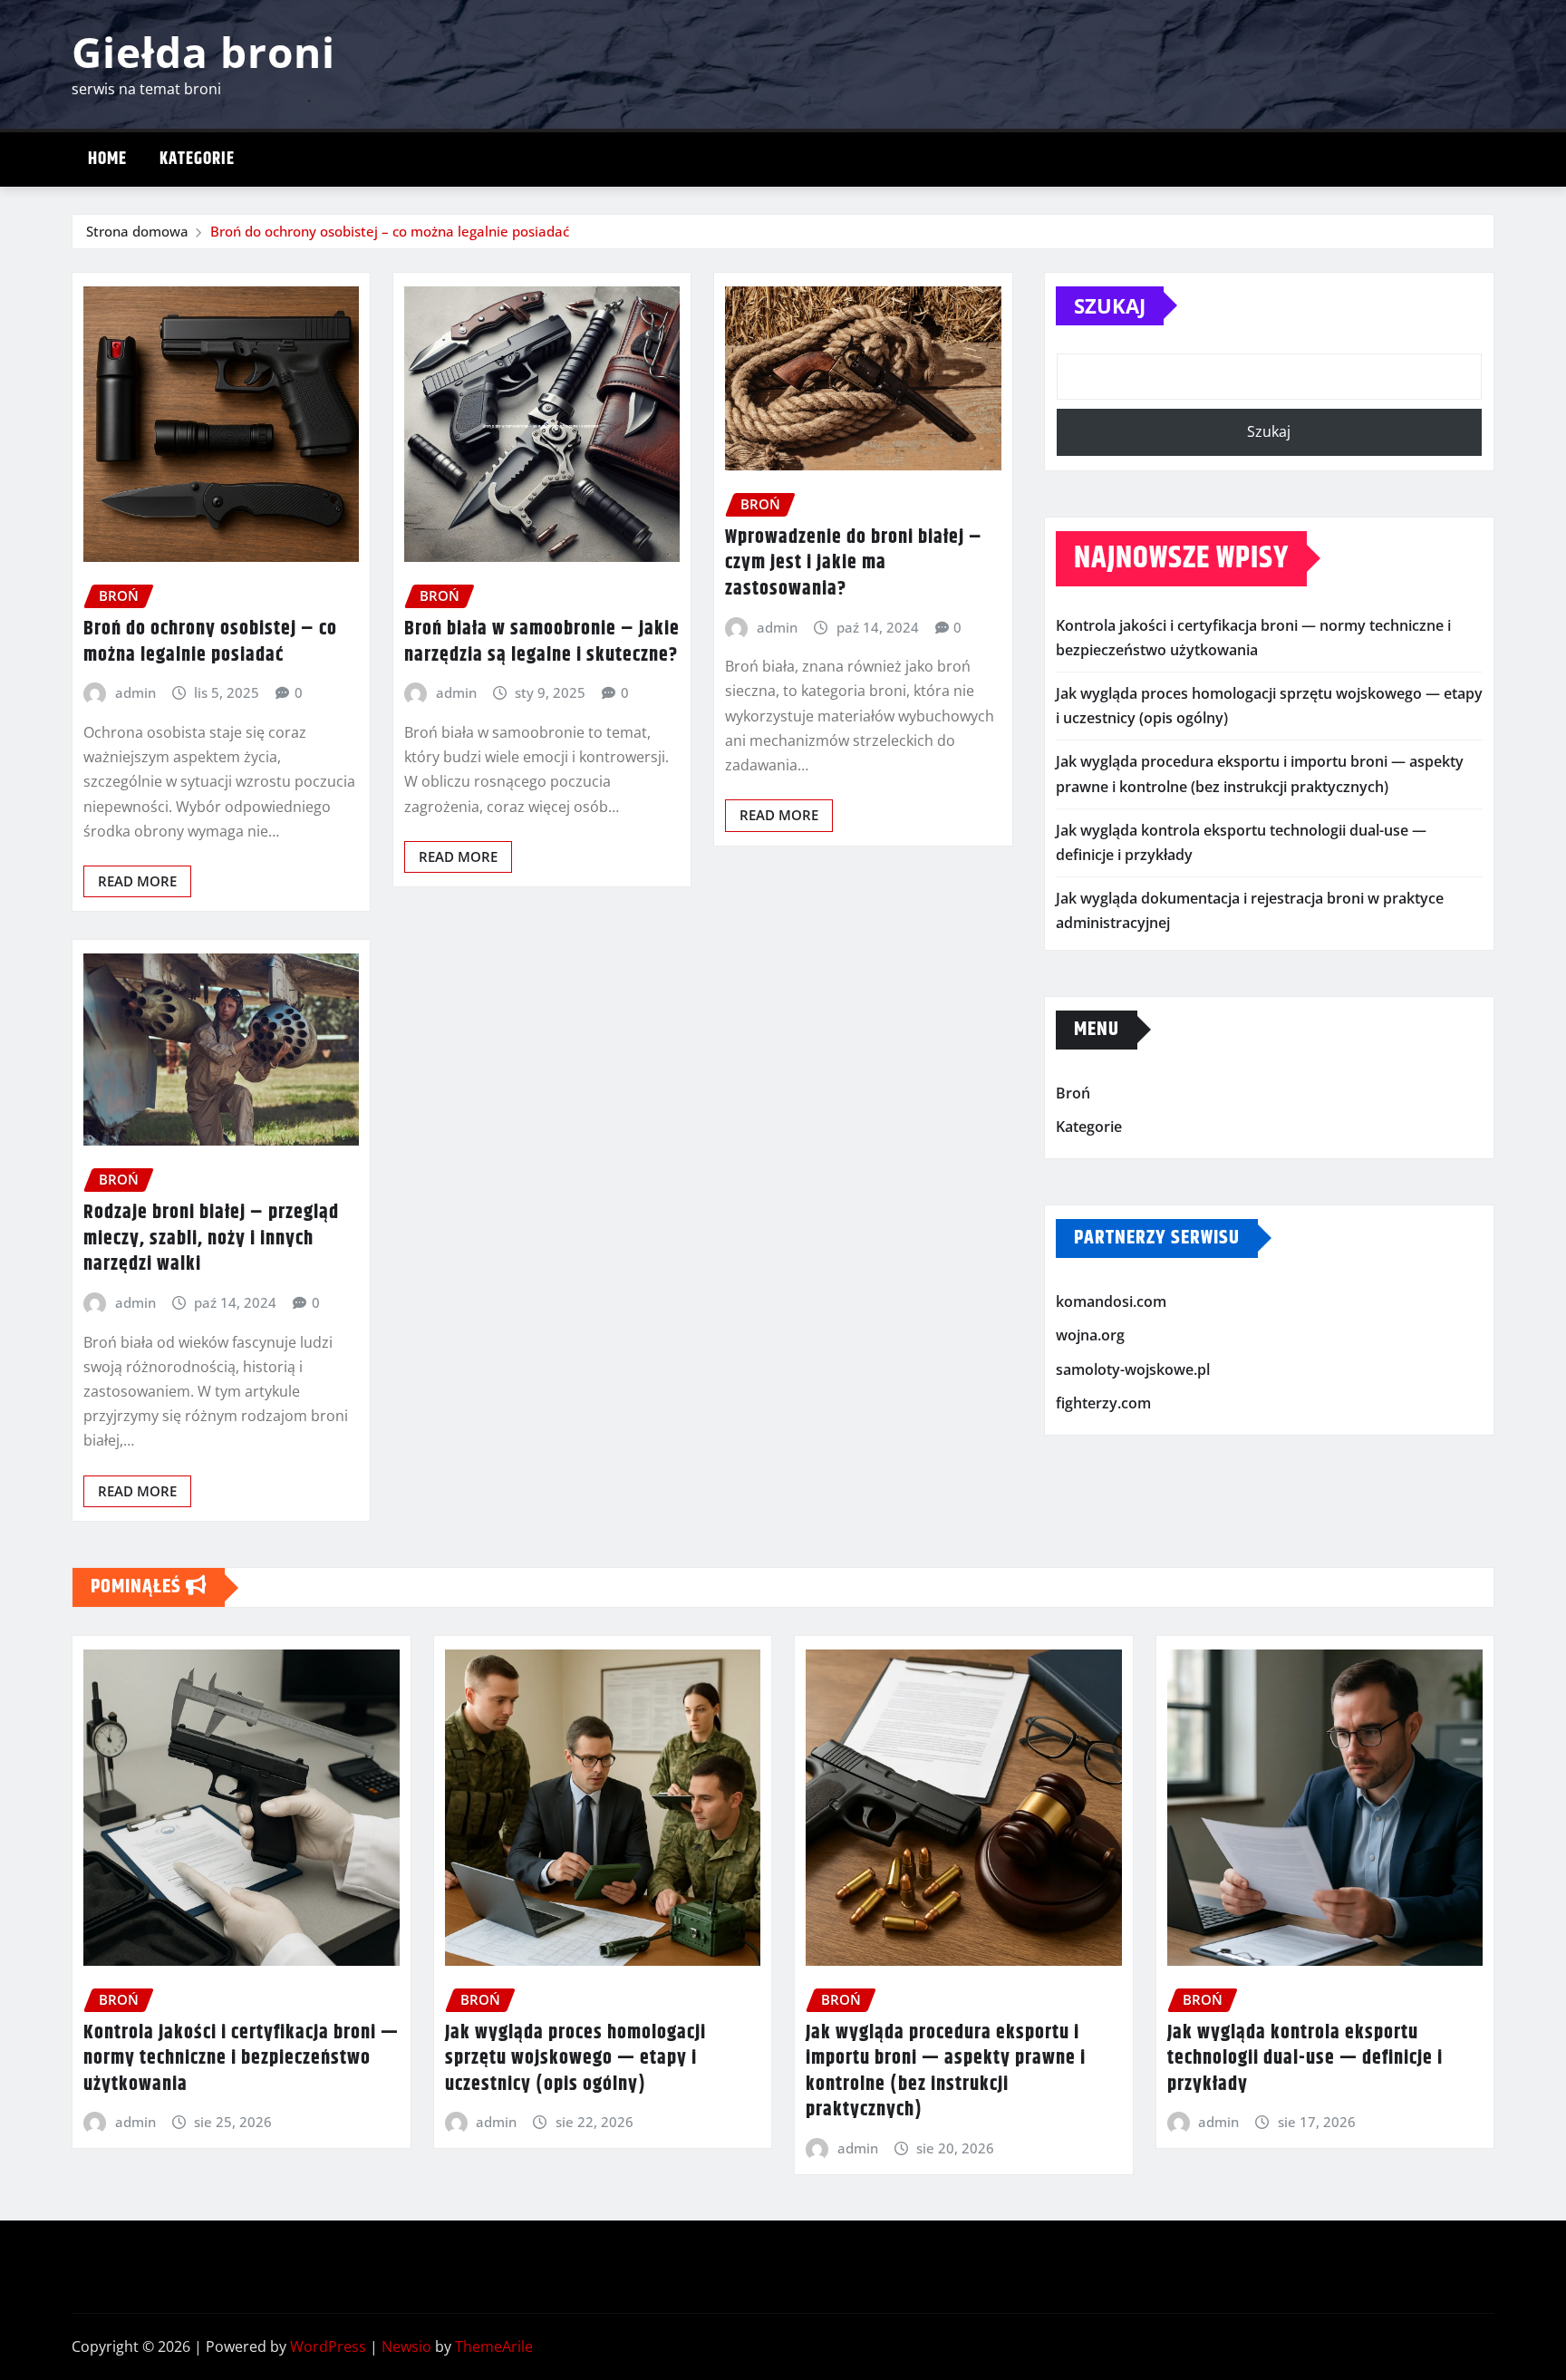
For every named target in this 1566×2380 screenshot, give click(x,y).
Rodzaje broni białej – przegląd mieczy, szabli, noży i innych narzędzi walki (211, 1238)
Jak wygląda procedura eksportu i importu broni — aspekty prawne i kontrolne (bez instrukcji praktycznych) (946, 2072)
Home (107, 159)
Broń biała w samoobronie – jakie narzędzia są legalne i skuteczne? (542, 642)
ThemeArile (494, 2346)
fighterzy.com (1103, 1404)
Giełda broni (203, 52)
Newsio (406, 2346)
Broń (1073, 1093)
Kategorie (197, 159)
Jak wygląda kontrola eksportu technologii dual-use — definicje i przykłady (1305, 2059)
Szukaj (1110, 305)
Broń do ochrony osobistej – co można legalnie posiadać (390, 231)
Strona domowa (137, 231)
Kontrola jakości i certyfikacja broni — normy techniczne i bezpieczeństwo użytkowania (241, 2059)
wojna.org (1090, 1335)
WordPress (328, 2346)
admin (135, 692)
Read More (137, 881)
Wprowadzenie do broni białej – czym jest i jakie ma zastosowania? (854, 563)
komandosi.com (1111, 1301)
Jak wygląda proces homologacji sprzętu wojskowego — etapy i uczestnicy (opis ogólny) (575, 2059)
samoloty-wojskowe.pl (1133, 1369)
